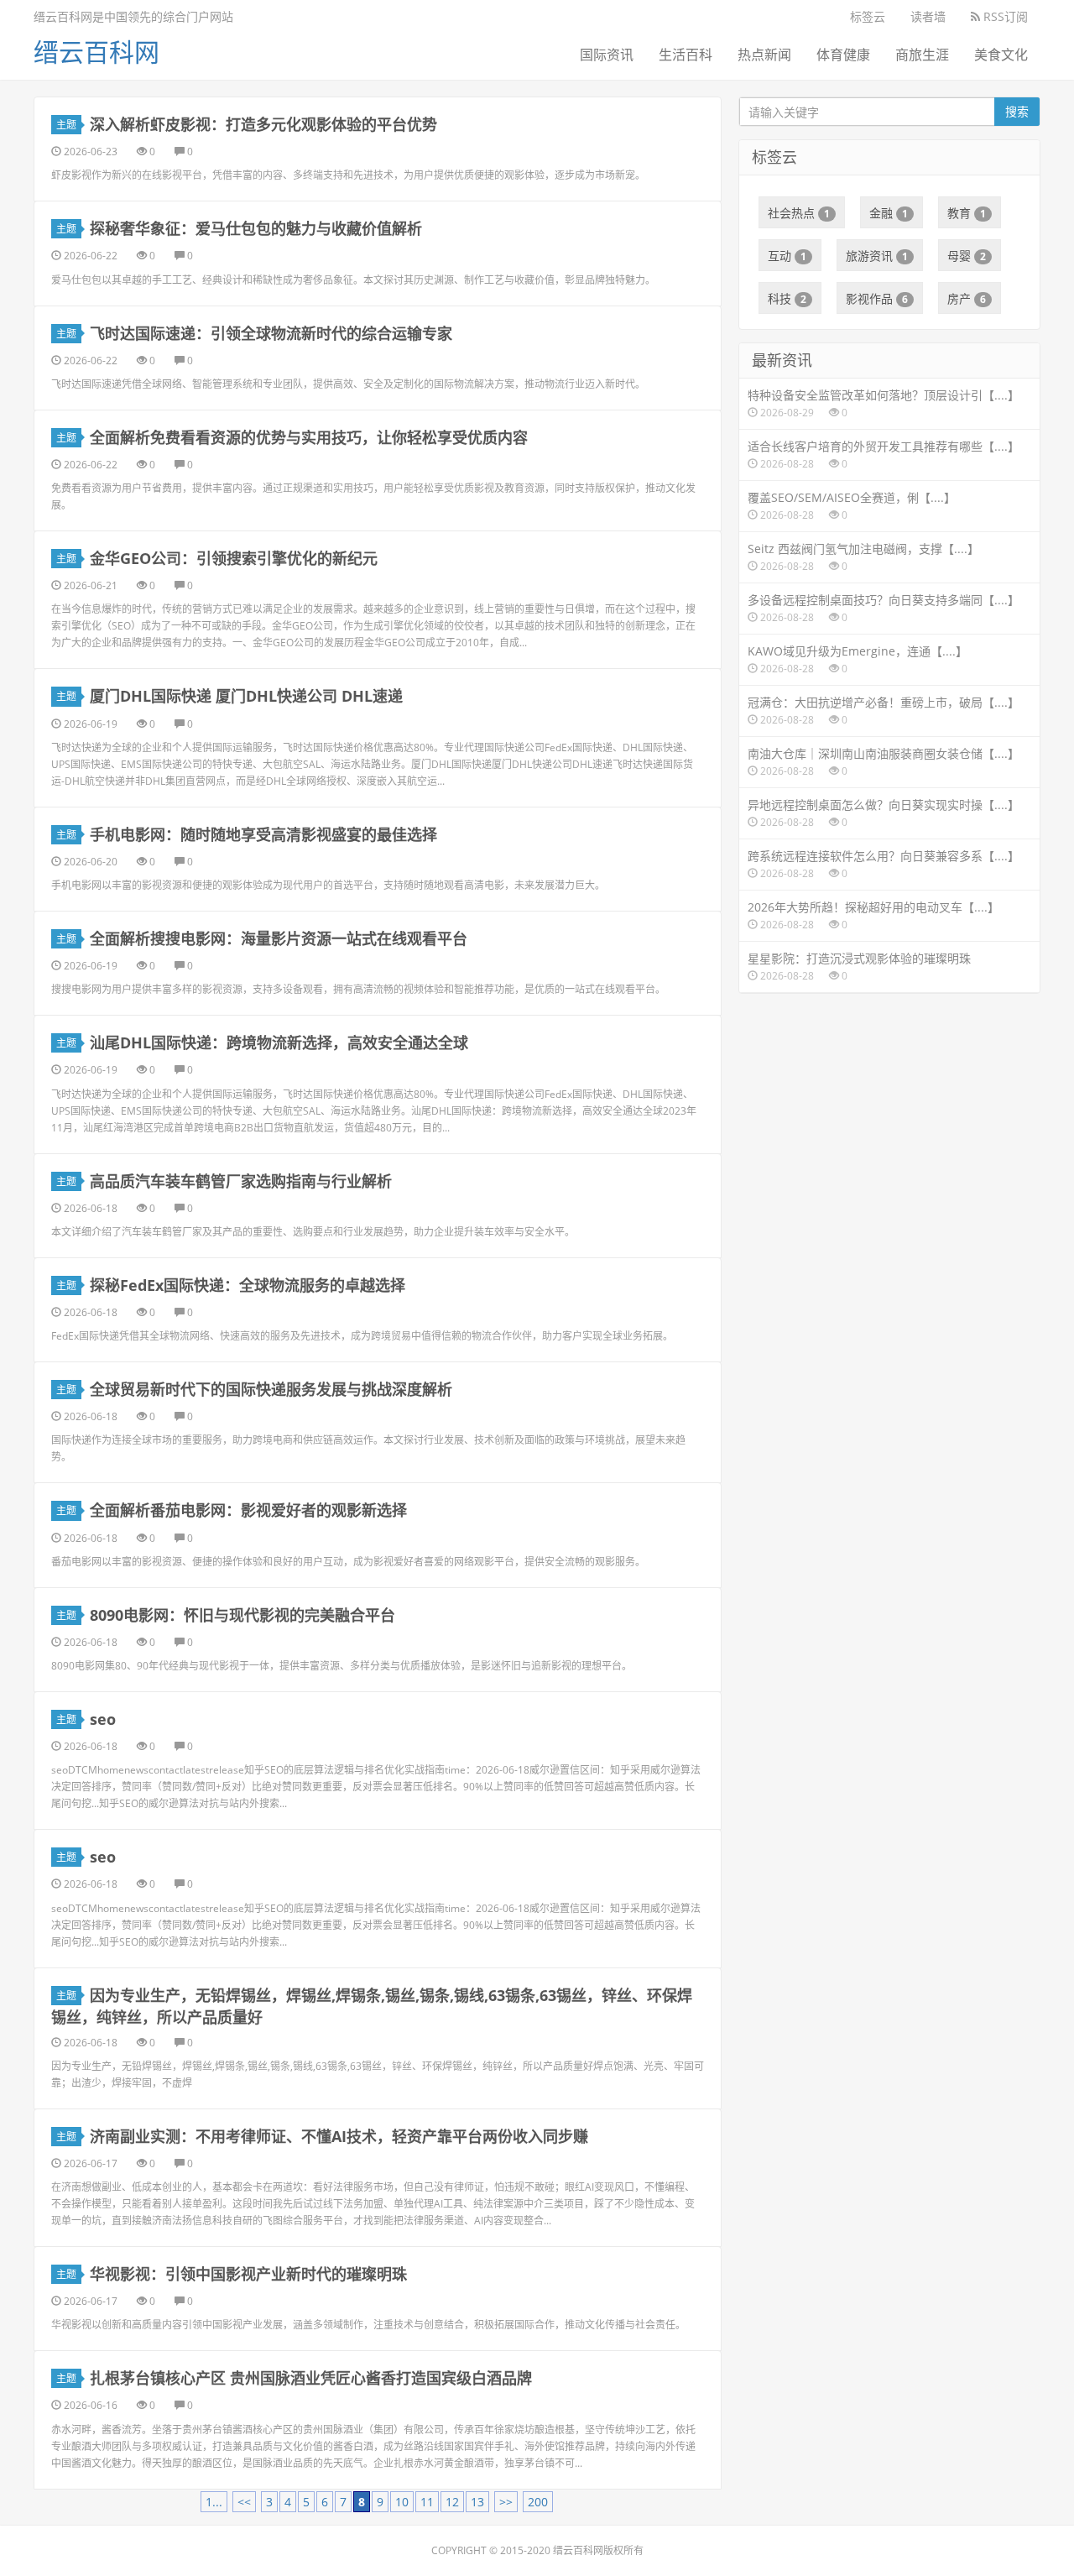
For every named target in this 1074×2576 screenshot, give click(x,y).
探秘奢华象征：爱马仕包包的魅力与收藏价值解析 (256, 228)
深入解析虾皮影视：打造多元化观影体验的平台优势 (263, 124)
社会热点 (799, 213)
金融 (889, 213)
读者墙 (928, 16)
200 (538, 2502)
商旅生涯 (922, 55)
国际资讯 (607, 55)
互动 (787, 256)
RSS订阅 (1004, 16)
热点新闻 (764, 55)
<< (244, 2502)
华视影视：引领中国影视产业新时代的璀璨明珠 (248, 2274)
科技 (787, 298)
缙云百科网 (96, 52)
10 (402, 2502)
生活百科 (686, 55)
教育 (967, 213)
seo (103, 1719)
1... (214, 2502)
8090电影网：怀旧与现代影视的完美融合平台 (242, 1615)
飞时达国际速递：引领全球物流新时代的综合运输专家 (271, 333)
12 (452, 2502)
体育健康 (843, 55)
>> (506, 2502)
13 (477, 2502)
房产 (967, 298)
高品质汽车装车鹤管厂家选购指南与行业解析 (241, 1181)
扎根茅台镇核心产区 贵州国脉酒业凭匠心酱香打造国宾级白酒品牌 (311, 2378)
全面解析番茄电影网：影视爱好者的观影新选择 (248, 1510)
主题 (66, 125)
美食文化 (1001, 55)
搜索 (1017, 111)
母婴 (967, 256)
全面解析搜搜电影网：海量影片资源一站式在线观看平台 (279, 938)
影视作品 (877, 298)
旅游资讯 (877, 256)
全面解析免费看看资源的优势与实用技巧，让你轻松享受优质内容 (309, 437)
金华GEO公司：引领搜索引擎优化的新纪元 (234, 558)
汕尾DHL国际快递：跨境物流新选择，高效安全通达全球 (279, 1042)
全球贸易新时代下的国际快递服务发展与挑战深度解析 (271, 1389)
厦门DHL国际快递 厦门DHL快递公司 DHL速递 (246, 696)
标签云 (868, 16)
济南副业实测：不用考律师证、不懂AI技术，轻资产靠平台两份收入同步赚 (339, 2136)
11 (427, 2502)
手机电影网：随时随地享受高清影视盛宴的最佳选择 (263, 834)
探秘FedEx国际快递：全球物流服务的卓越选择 (248, 1285)
